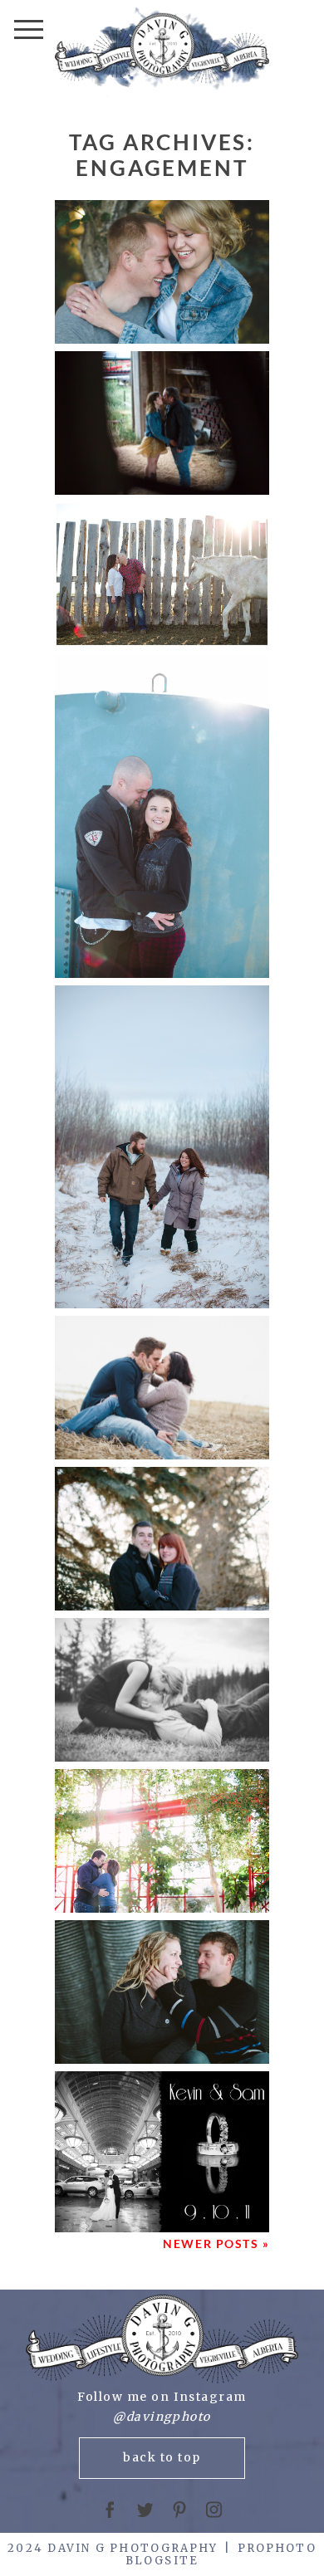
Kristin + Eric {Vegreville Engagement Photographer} (161, 576)
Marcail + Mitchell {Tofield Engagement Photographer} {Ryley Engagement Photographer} (161, 273)
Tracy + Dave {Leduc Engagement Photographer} (161, 1842)
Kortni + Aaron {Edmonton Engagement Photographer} (161, 1691)
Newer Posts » (216, 2244)
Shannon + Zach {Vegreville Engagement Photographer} (161, 424)
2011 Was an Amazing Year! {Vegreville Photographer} (161, 2153)
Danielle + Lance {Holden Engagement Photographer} (161, 817)
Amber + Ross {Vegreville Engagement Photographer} (161, 1148)
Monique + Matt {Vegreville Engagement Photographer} (161, 1993)
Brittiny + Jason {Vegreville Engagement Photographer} (161, 1388)
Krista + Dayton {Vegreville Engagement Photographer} (161, 1540)
